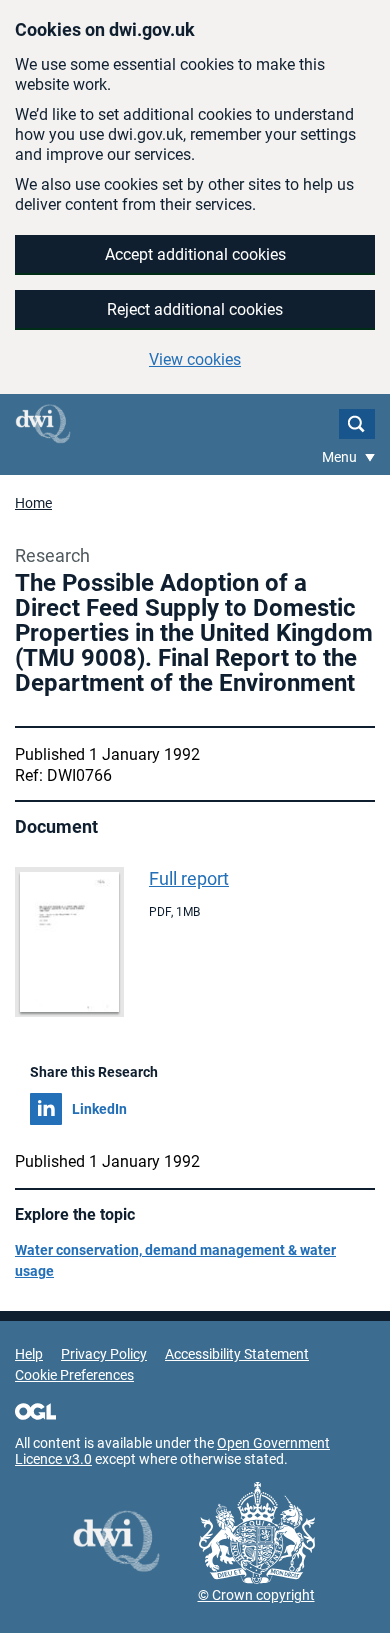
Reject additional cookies (195, 309)
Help (29, 1354)
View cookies (195, 359)
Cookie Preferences (74, 1375)
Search (357, 424)
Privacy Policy (104, 1354)
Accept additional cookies (195, 254)
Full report (189, 878)
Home (33, 503)
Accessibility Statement (237, 1354)
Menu (341, 457)
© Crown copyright (256, 1595)
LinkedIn (99, 1109)
